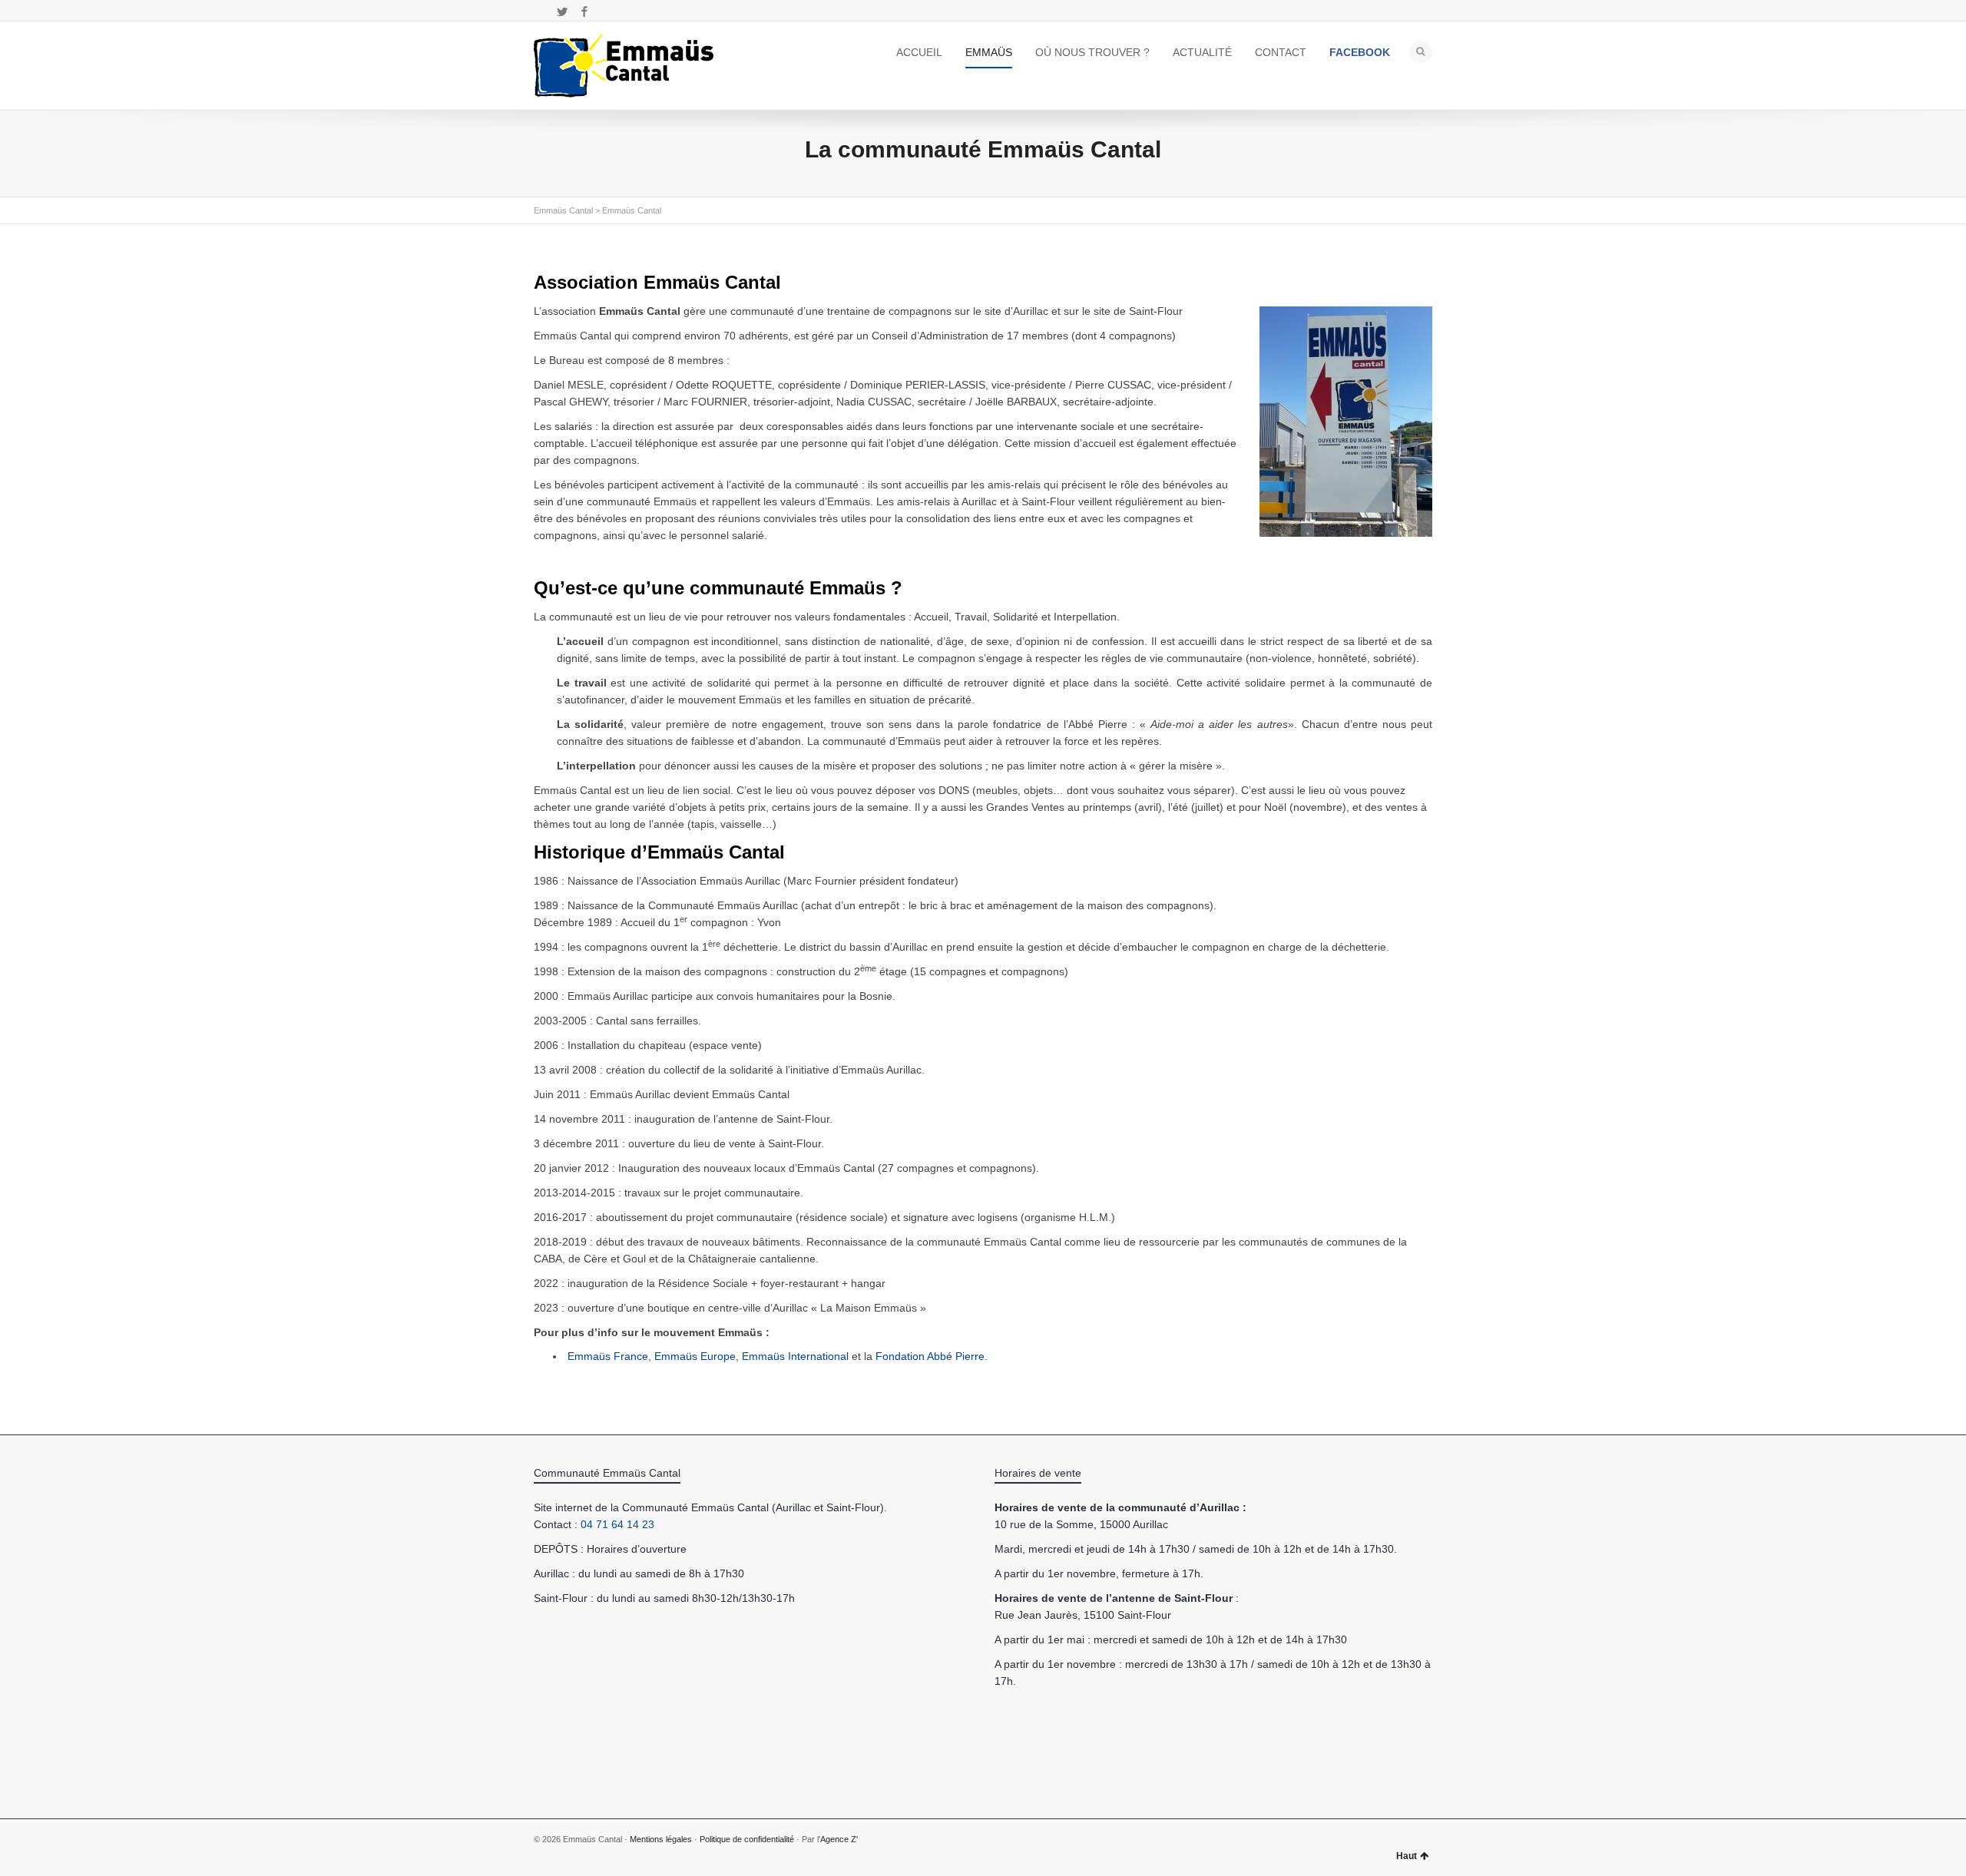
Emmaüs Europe (695, 1356)
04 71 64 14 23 (617, 1524)
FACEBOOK (1360, 52)
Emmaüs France (608, 1356)
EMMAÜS (989, 52)
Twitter (562, 12)
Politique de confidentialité (747, 1839)
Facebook (584, 12)
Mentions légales (661, 1839)
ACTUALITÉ (1202, 52)
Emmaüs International (795, 1356)
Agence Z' (839, 1839)
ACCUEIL (919, 52)
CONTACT (1281, 52)
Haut (1407, 1856)
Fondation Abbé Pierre (930, 1356)
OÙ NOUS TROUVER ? (1092, 52)
